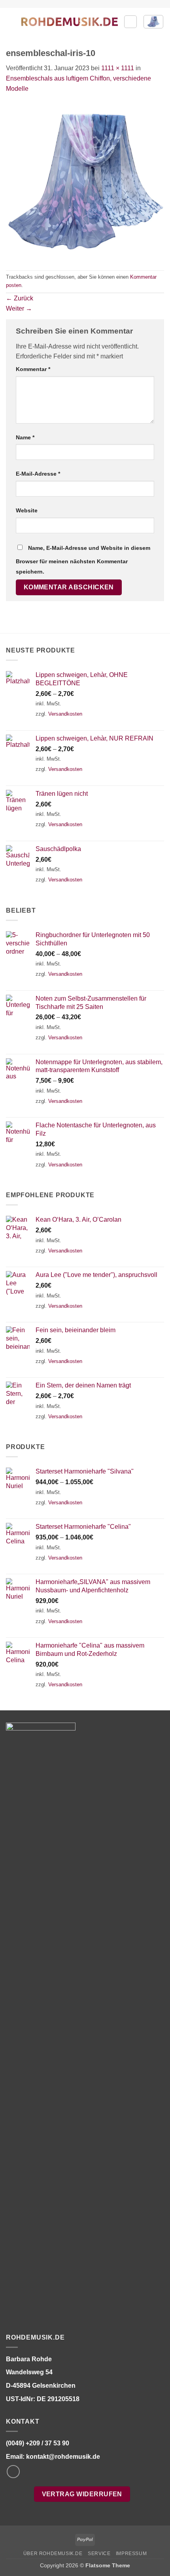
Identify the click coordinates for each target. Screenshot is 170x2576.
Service (99, 2554)
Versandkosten (65, 714)
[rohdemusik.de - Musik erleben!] (70, 22)
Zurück (20, 298)
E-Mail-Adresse (38, 474)
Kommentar (33, 369)
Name (25, 437)
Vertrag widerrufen (82, 2494)
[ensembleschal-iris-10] (85, 181)
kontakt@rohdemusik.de (63, 2457)
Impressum (131, 2554)
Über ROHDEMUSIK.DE (53, 2554)
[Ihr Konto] (130, 22)
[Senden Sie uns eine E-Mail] (13, 2472)
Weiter (19, 308)
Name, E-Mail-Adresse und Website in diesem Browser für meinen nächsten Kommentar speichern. (83, 560)
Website (27, 510)
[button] (11, 22)
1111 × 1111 (118, 68)
